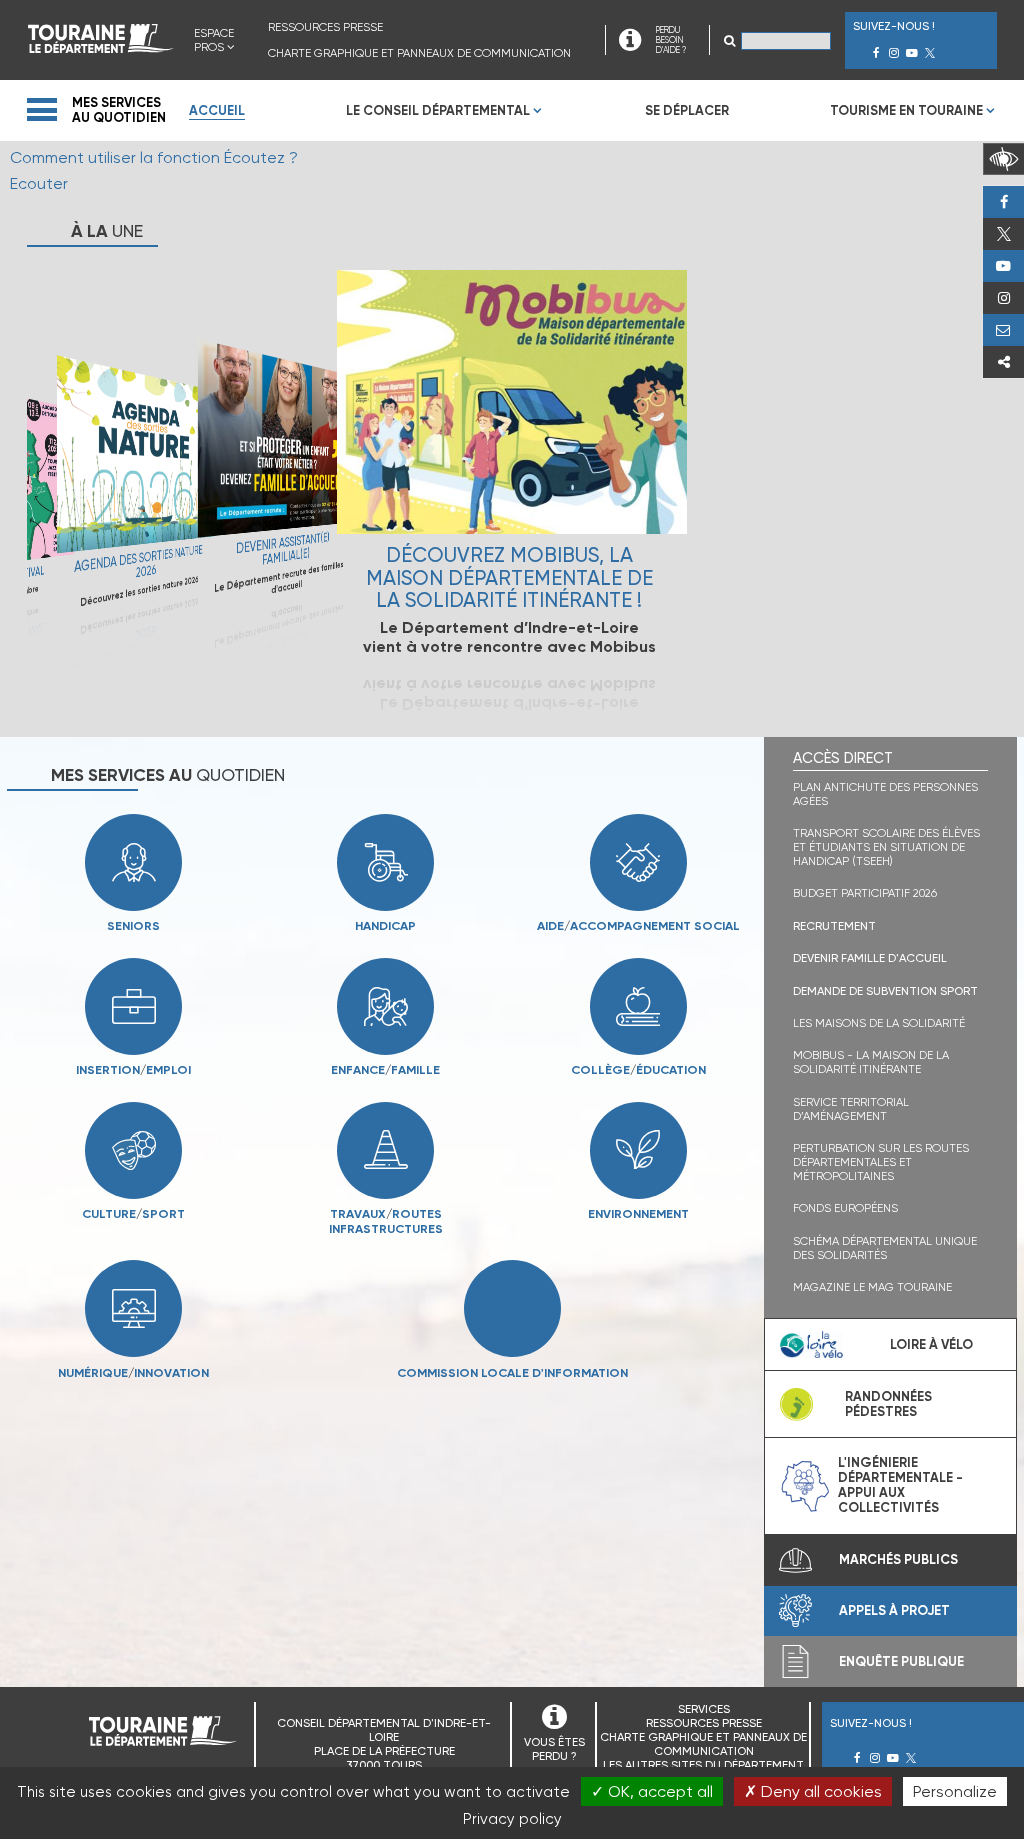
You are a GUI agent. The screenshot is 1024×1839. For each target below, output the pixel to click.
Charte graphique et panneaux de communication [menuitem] (419, 53)
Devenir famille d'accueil (870, 958)
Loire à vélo (931, 1344)
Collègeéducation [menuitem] (638, 1069)
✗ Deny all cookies (813, 1791)
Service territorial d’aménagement (851, 1109)
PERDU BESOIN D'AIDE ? (671, 40)
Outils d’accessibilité (1003, 159)
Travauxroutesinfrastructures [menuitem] (351, 1221)
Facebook (1003, 202)
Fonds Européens (845, 1208)
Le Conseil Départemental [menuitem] (438, 110)
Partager (1003, 362)
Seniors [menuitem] (133, 925)
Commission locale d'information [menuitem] (512, 1372)
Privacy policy (512, 1819)
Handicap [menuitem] (385, 925)
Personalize (955, 1791)
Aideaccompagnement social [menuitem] (638, 925)
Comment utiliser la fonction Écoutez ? (154, 157)
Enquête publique (901, 1661)
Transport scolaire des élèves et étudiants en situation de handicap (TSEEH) (886, 847)
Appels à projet (894, 1610)
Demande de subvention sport (885, 991)
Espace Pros (214, 40)
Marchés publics (898, 1559)
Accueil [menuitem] (217, 110)
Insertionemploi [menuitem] (133, 1069)
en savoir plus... (135, 489)
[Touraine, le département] (101, 47)
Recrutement (834, 926)
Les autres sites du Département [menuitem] (703, 1765)
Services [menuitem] (704, 1709)
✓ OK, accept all (652, 1791)
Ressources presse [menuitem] (325, 27)
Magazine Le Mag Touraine (872, 1287)
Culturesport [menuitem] (133, 1213)
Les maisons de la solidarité (879, 1023)
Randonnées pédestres (888, 1404)
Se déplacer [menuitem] (687, 110)
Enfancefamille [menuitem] (385, 1069)
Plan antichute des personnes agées (885, 794)
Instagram (1003, 298)
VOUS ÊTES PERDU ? (554, 1749)
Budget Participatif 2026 (865, 893)
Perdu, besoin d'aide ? (1003, 330)
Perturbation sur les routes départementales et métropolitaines (881, 1162)
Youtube (1003, 266)
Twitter (1003, 234)
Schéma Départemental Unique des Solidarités (885, 1248)
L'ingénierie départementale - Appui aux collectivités (900, 1485)
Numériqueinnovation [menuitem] (133, 1372)
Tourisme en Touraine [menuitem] (906, 110)
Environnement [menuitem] (638, 1213)
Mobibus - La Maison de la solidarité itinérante (871, 1062)
